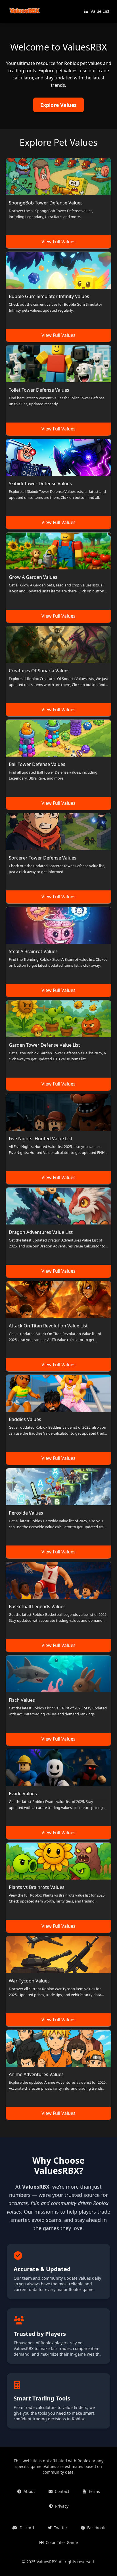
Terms (94, 2491)
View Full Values (58, 242)
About (29, 2491)
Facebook (96, 2528)
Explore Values (58, 105)
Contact (62, 2491)
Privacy (62, 2506)
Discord (27, 2528)
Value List (100, 11)
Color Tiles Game (62, 2542)
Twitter (61, 2528)
